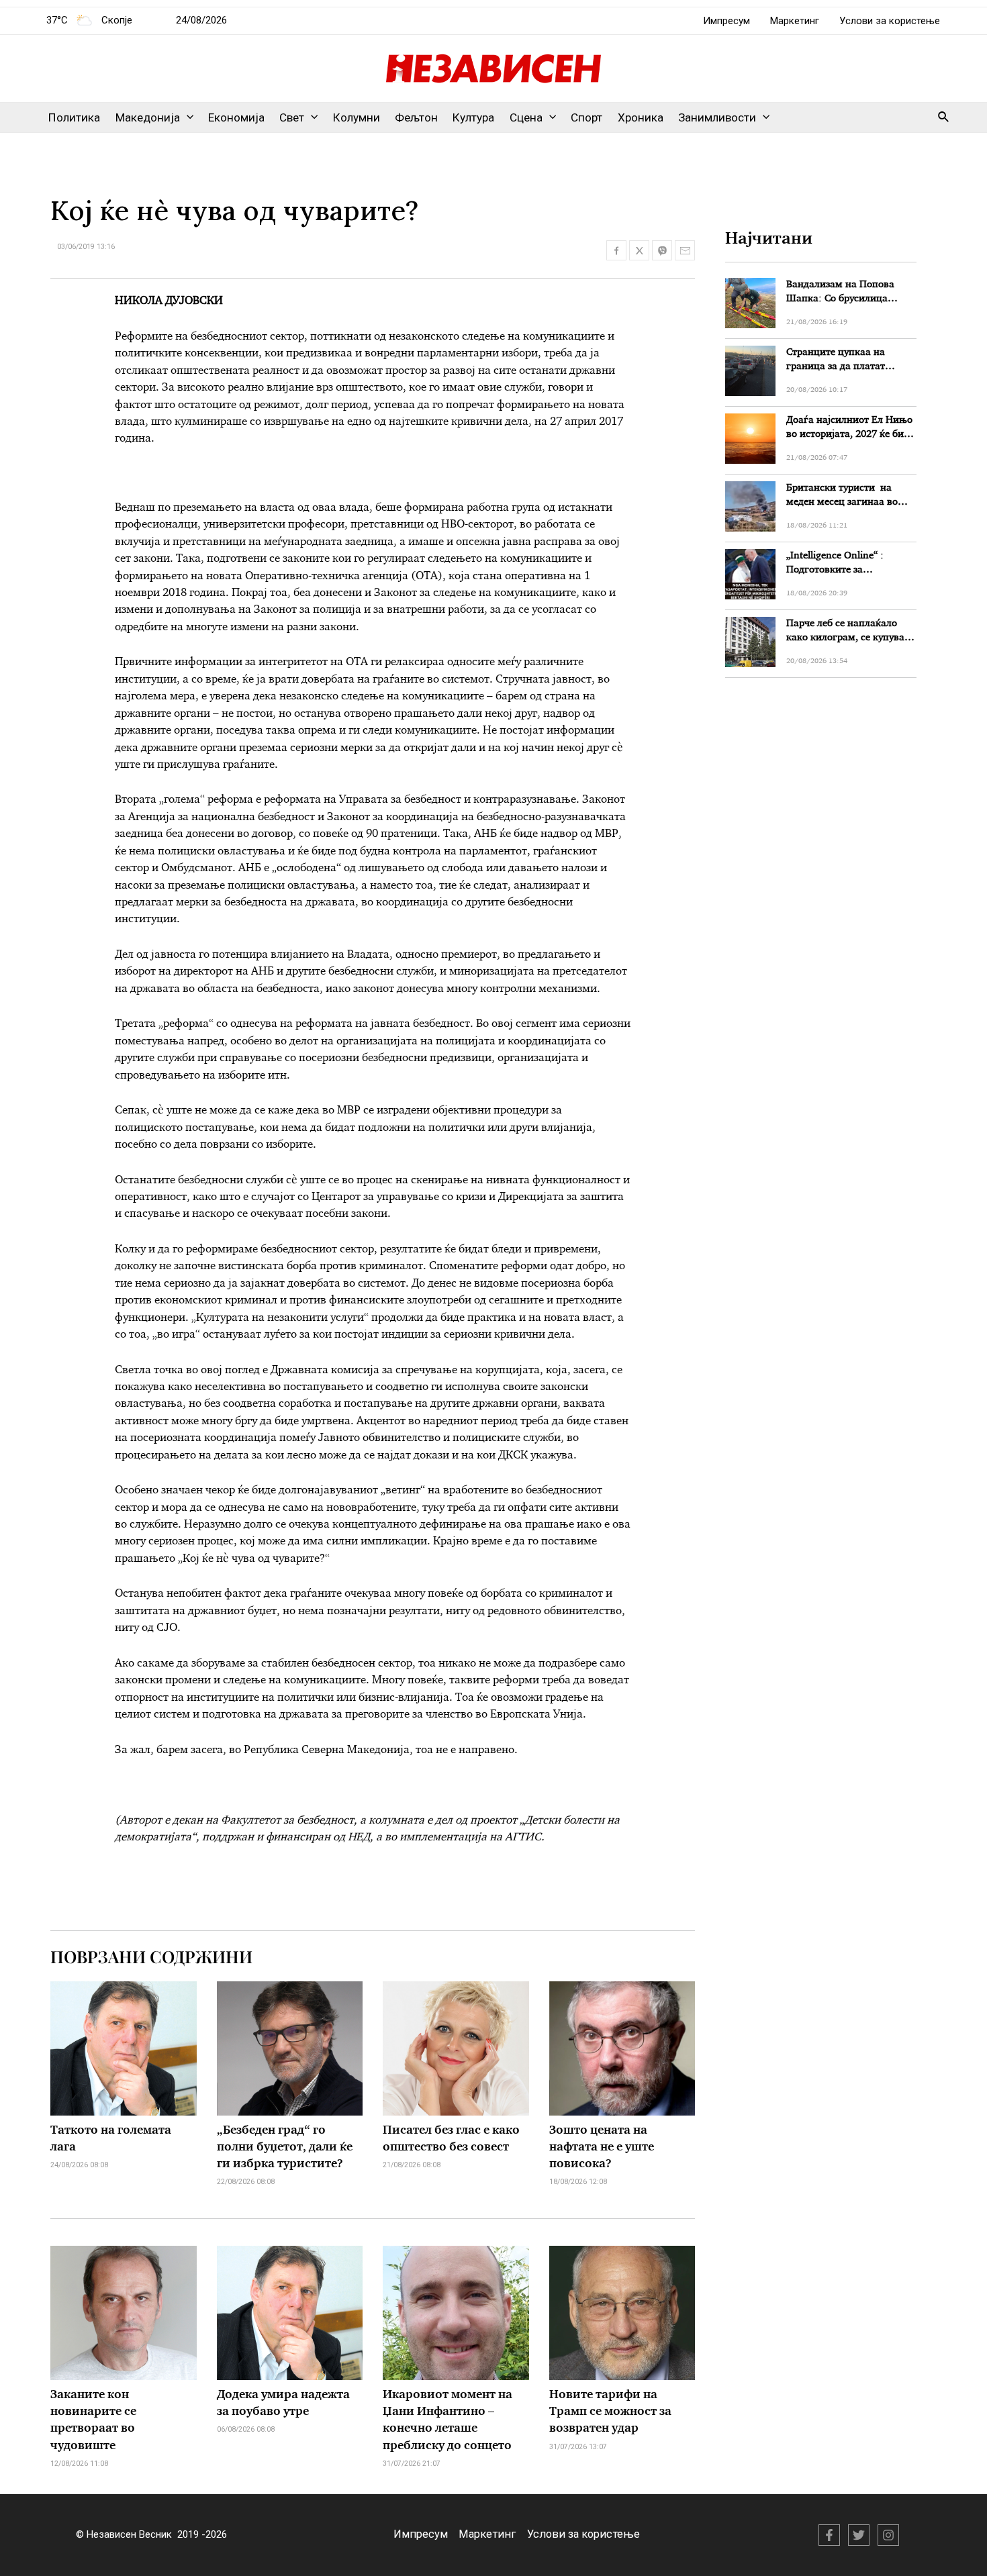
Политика (74, 117)
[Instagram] (888, 2535)
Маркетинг (795, 21)
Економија (236, 117)
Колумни (357, 117)
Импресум (726, 21)
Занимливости (717, 117)
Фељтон (416, 117)
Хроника (641, 117)
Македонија (148, 117)
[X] (859, 2535)
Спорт (586, 117)
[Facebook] (829, 2535)
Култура (473, 117)
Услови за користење (890, 21)
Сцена (526, 117)
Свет (292, 117)
